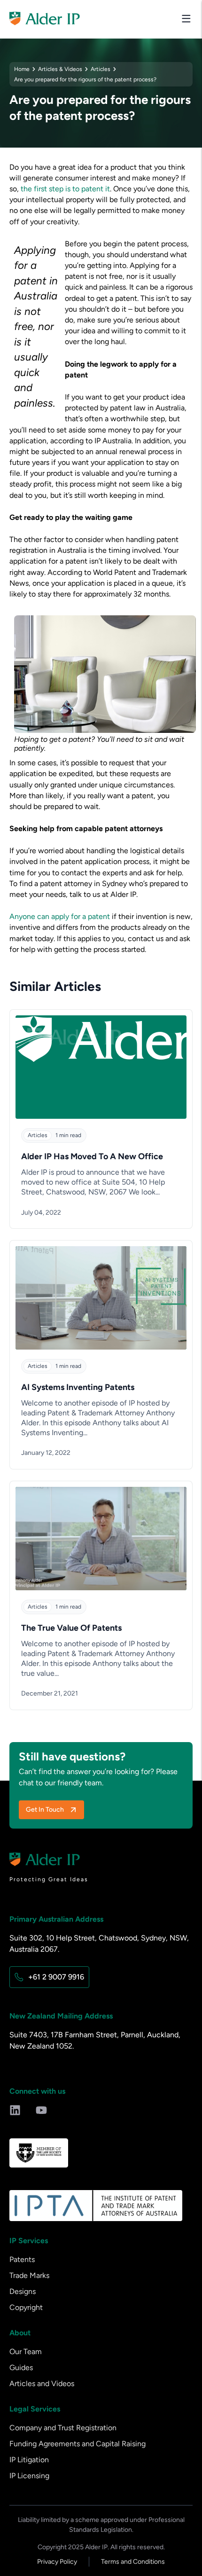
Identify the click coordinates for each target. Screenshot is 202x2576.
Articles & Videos (60, 69)
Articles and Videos (42, 2384)
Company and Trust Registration (63, 2428)
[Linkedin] (15, 2110)
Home (22, 69)
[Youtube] (41, 2110)
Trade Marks (29, 2275)
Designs (23, 2291)
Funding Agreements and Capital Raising (78, 2444)
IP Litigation (29, 2460)
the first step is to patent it (65, 189)
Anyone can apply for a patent (60, 916)
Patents (22, 2259)
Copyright (26, 2307)
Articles (101, 69)
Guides (21, 2368)
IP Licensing (29, 2476)
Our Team (26, 2352)
